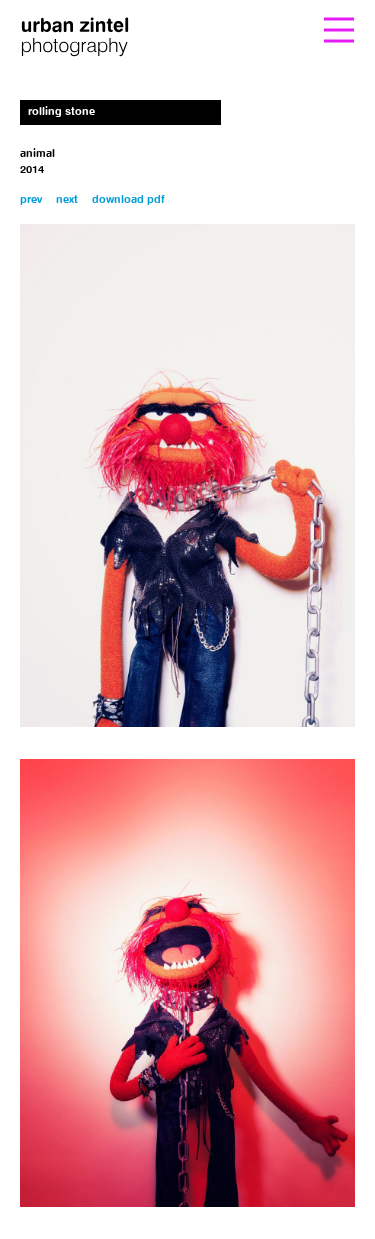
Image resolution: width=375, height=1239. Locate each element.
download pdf (128, 200)
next (67, 200)
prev (31, 200)
